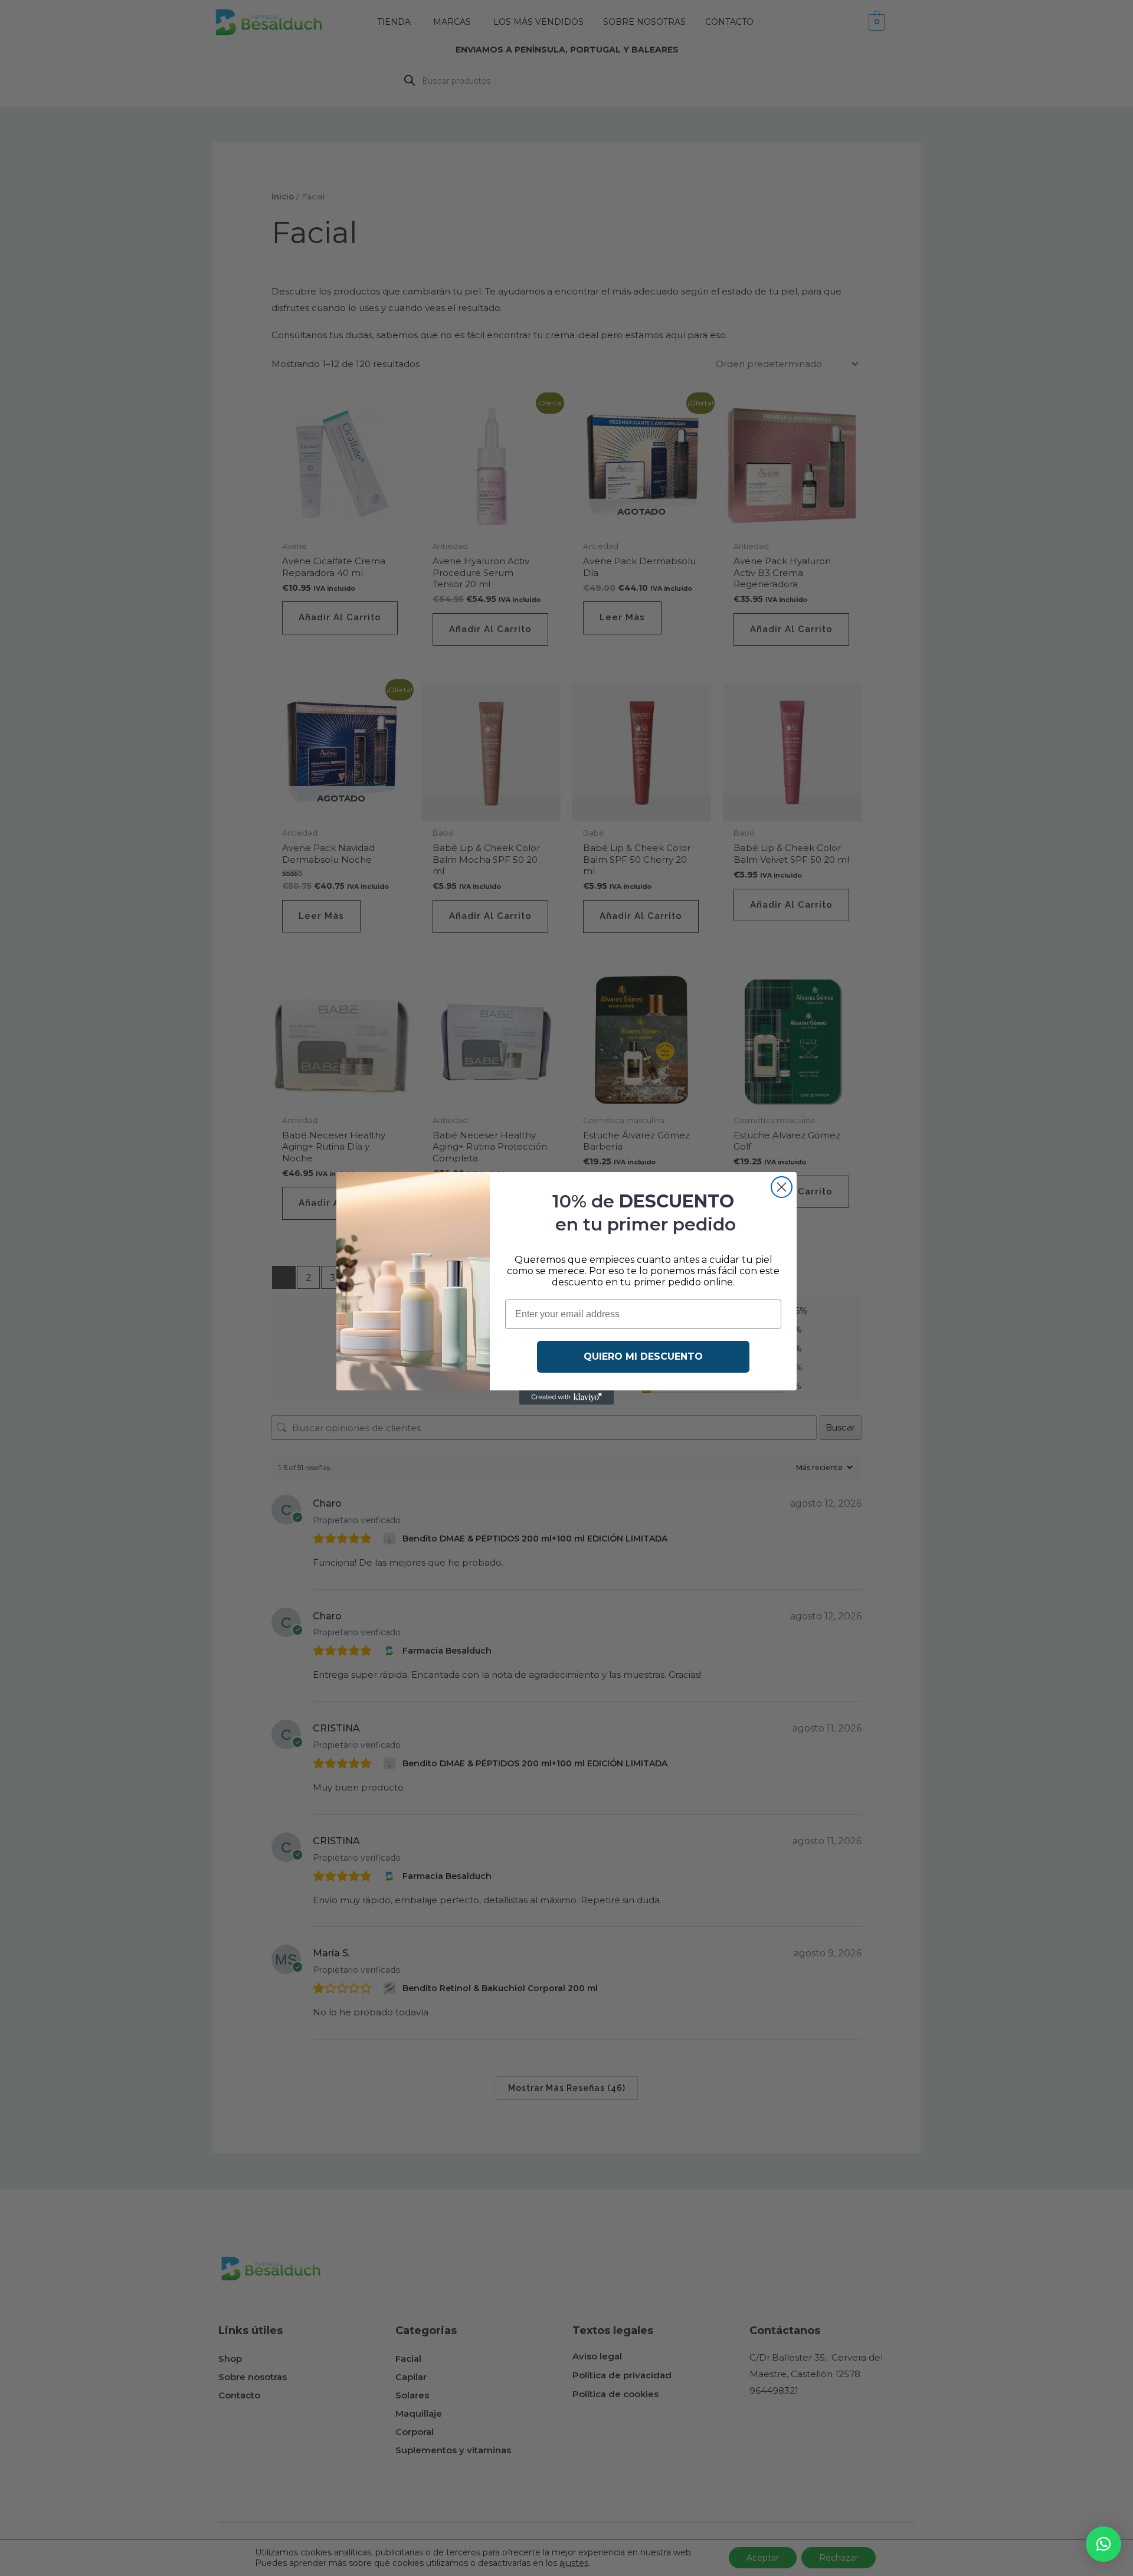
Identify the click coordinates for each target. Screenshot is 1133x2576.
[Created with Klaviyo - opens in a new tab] (566, 1397)
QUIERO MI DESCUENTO (643, 1356)
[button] (1103, 2544)
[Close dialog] (782, 1187)
